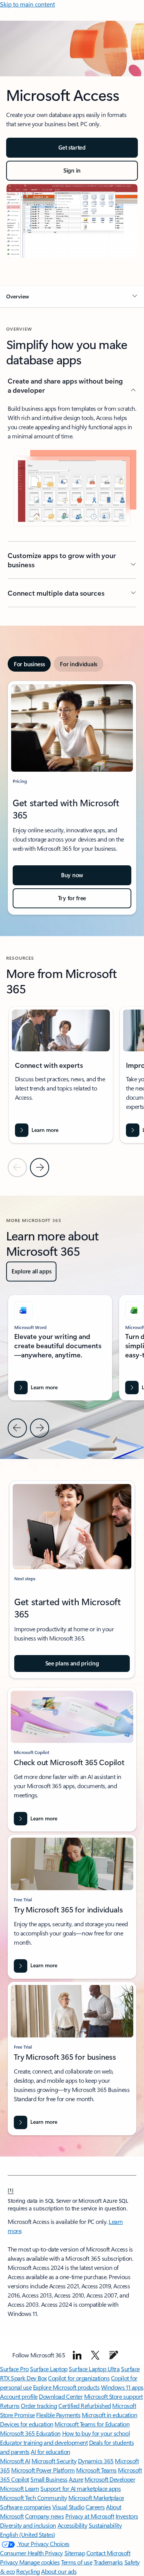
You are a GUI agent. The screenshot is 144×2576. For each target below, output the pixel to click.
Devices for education (27, 2424)
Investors (127, 2516)
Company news (44, 2516)
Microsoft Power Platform (43, 2470)
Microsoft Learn (20, 2488)
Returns (10, 2406)
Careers (95, 2507)
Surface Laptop (49, 2369)
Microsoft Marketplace (96, 2498)
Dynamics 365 (96, 2461)
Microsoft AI (15, 2461)
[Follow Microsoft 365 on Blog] (114, 2355)
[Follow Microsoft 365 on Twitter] (95, 2355)
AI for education (50, 2452)
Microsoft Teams (96, 2470)
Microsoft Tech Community (33, 2498)
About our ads (59, 2571)
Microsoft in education (109, 2415)
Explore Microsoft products (66, 2387)
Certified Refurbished (85, 2406)
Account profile (19, 2396)
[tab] (29, 664)
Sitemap (75, 2553)
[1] (11, 2190)
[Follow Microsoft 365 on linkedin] (77, 2355)
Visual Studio (68, 2507)
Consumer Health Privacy (31, 2553)
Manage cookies (39, 2562)
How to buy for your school (96, 2433)
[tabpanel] (72, 798)
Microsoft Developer (110, 2479)
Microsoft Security (54, 2461)
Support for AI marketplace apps (80, 2488)
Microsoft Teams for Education (92, 2424)
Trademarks (108, 2562)
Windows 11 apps (122, 2387)
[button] (72, 296)
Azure (76, 2479)
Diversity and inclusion (28, 2525)
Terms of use (77, 2562)
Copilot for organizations (79, 2378)
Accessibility (73, 2525)
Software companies (25, 2507)
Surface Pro (14, 2369)
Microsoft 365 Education (30, 2433)
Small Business (49, 2479)
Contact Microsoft (108, 2553)
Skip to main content (27, 4)
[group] (61, 1075)
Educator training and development (44, 2442)
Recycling (28, 2571)
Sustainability (105, 2525)
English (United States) (28, 2534)
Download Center (61, 2396)
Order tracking (39, 2406)
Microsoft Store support (113, 2396)
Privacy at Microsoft (90, 2516)
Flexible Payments (58, 2415)
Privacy (10, 2562)
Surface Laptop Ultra (94, 2369)
